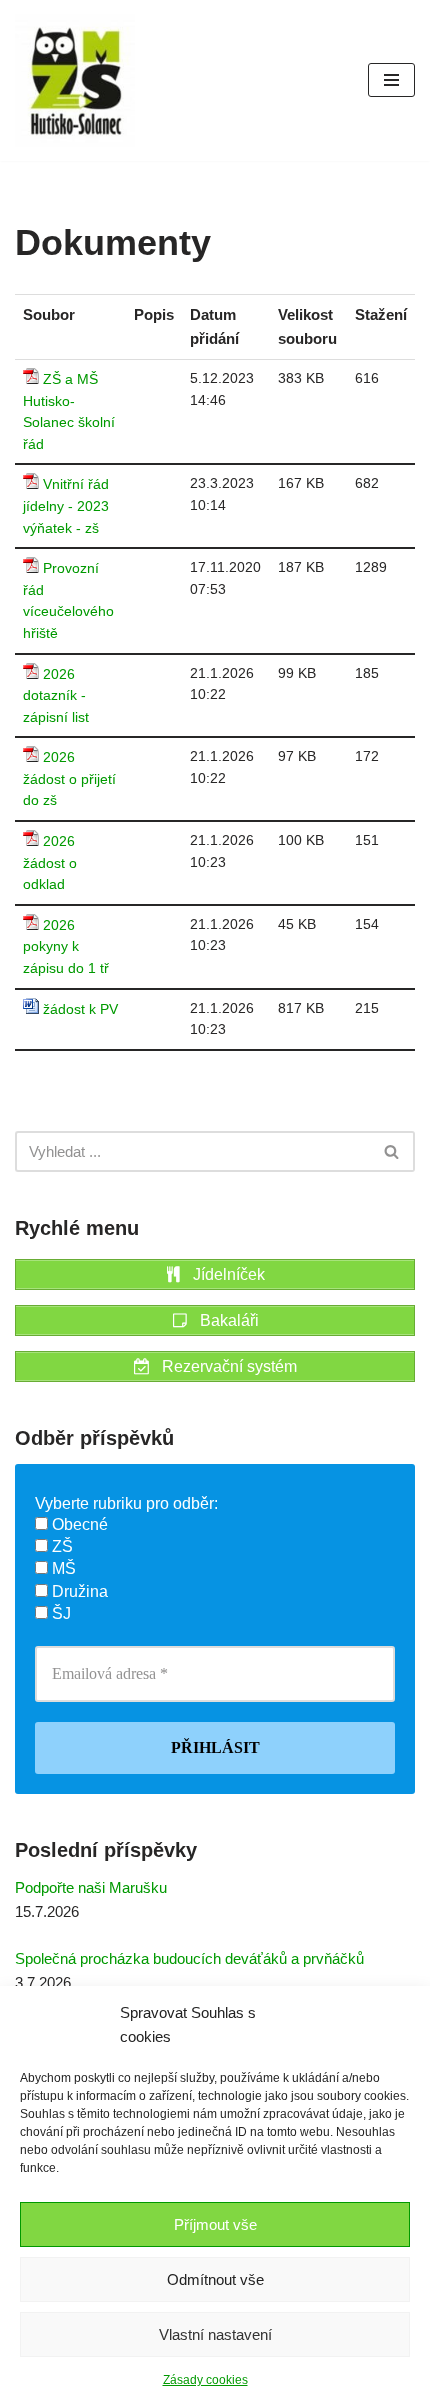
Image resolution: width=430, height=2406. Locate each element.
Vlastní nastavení (215, 2334)
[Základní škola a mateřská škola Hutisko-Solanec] (75, 80)
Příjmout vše (215, 2224)
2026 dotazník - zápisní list (56, 696)
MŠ (62, 1568)
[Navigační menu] (391, 80)
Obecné (78, 1524)
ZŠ (60, 1546)
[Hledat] (392, 1151)
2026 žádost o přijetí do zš (69, 779)
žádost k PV (80, 1009)
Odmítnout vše (215, 2279)
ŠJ (59, 1613)
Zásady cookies (205, 2380)
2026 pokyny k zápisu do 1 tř (66, 947)
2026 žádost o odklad (50, 863)
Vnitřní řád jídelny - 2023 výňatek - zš (66, 506)
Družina (78, 1591)
